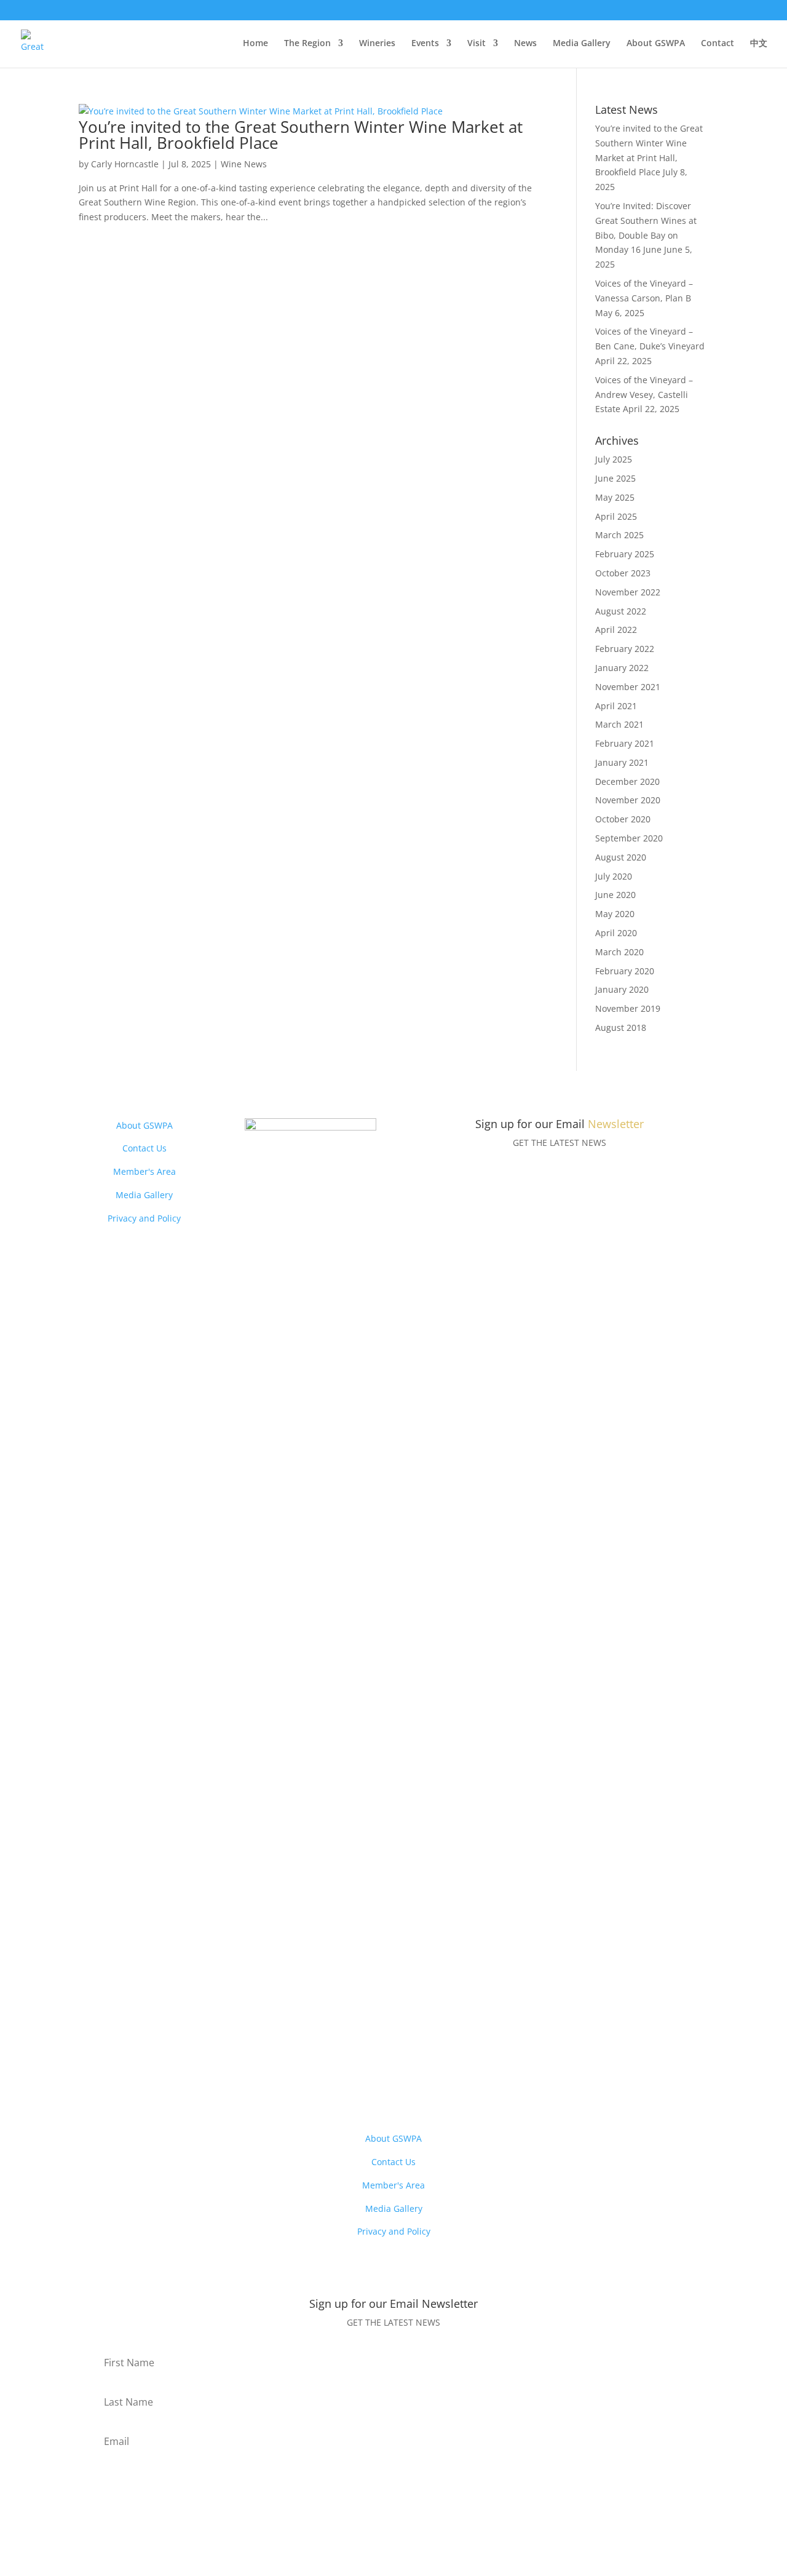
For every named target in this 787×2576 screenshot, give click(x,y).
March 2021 (619, 724)
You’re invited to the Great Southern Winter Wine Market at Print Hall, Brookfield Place (301, 135)
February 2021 (625, 743)
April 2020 (616, 933)
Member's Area (144, 1171)
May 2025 (615, 497)
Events (425, 44)
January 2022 (622, 668)
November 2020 (628, 800)
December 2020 (627, 781)
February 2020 (625, 971)
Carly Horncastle (125, 164)
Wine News (244, 164)
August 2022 (621, 611)
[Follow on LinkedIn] (335, 2068)
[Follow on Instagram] (310, 2068)
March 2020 (619, 952)
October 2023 (623, 573)
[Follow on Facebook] (286, 2068)
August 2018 (621, 1028)
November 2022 (628, 592)
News (525, 44)
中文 (759, 44)
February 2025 (625, 554)
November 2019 (628, 1008)
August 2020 (621, 857)
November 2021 (628, 687)
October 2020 (623, 819)
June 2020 (615, 895)
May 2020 (615, 914)
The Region (307, 44)
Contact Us (144, 1148)
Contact (718, 44)
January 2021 (622, 762)
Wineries (377, 44)
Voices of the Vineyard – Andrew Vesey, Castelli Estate (644, 395)
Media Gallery (582, 44)
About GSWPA (656, 44)
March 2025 (619, 535)
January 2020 (622, 989)
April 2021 (616, 706)
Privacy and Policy (144, 1218)
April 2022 (616, 630)
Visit (477, 44)
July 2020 (614, 876)
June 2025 (615, 478)
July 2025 (614, 459)
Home (255, 44)
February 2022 (625, 649)
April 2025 (616, 516)
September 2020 (629, 838)
